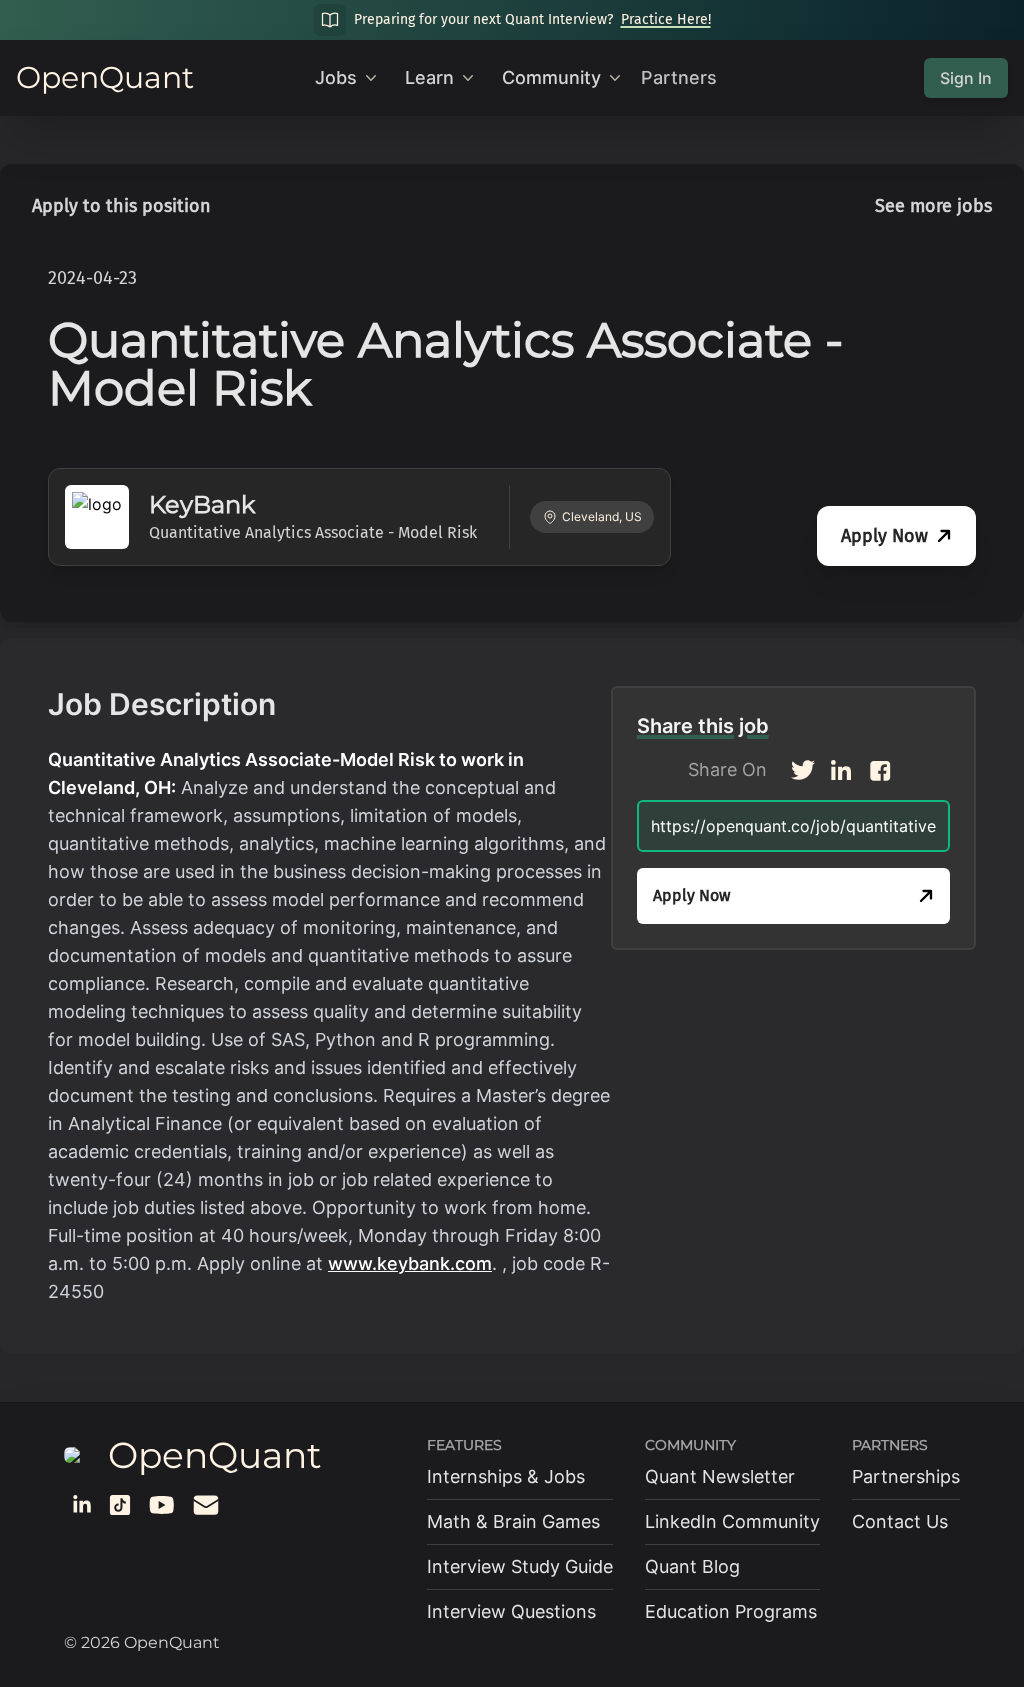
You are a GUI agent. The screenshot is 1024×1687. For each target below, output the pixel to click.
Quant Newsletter (720, 1476)
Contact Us (900, 1521)
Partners (679, 77)
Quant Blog (692, 1566)
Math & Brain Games (513, 1521)
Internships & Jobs (506, 1476)
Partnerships (906, 1476)
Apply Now (884, 536)
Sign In (966, 78)
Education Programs (731, 1611)
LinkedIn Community (732, 1521)
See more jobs (933, 206)
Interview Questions (511, 1611)
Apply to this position (121, 206)
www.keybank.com (410, 1263)
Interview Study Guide (520, 1566)
